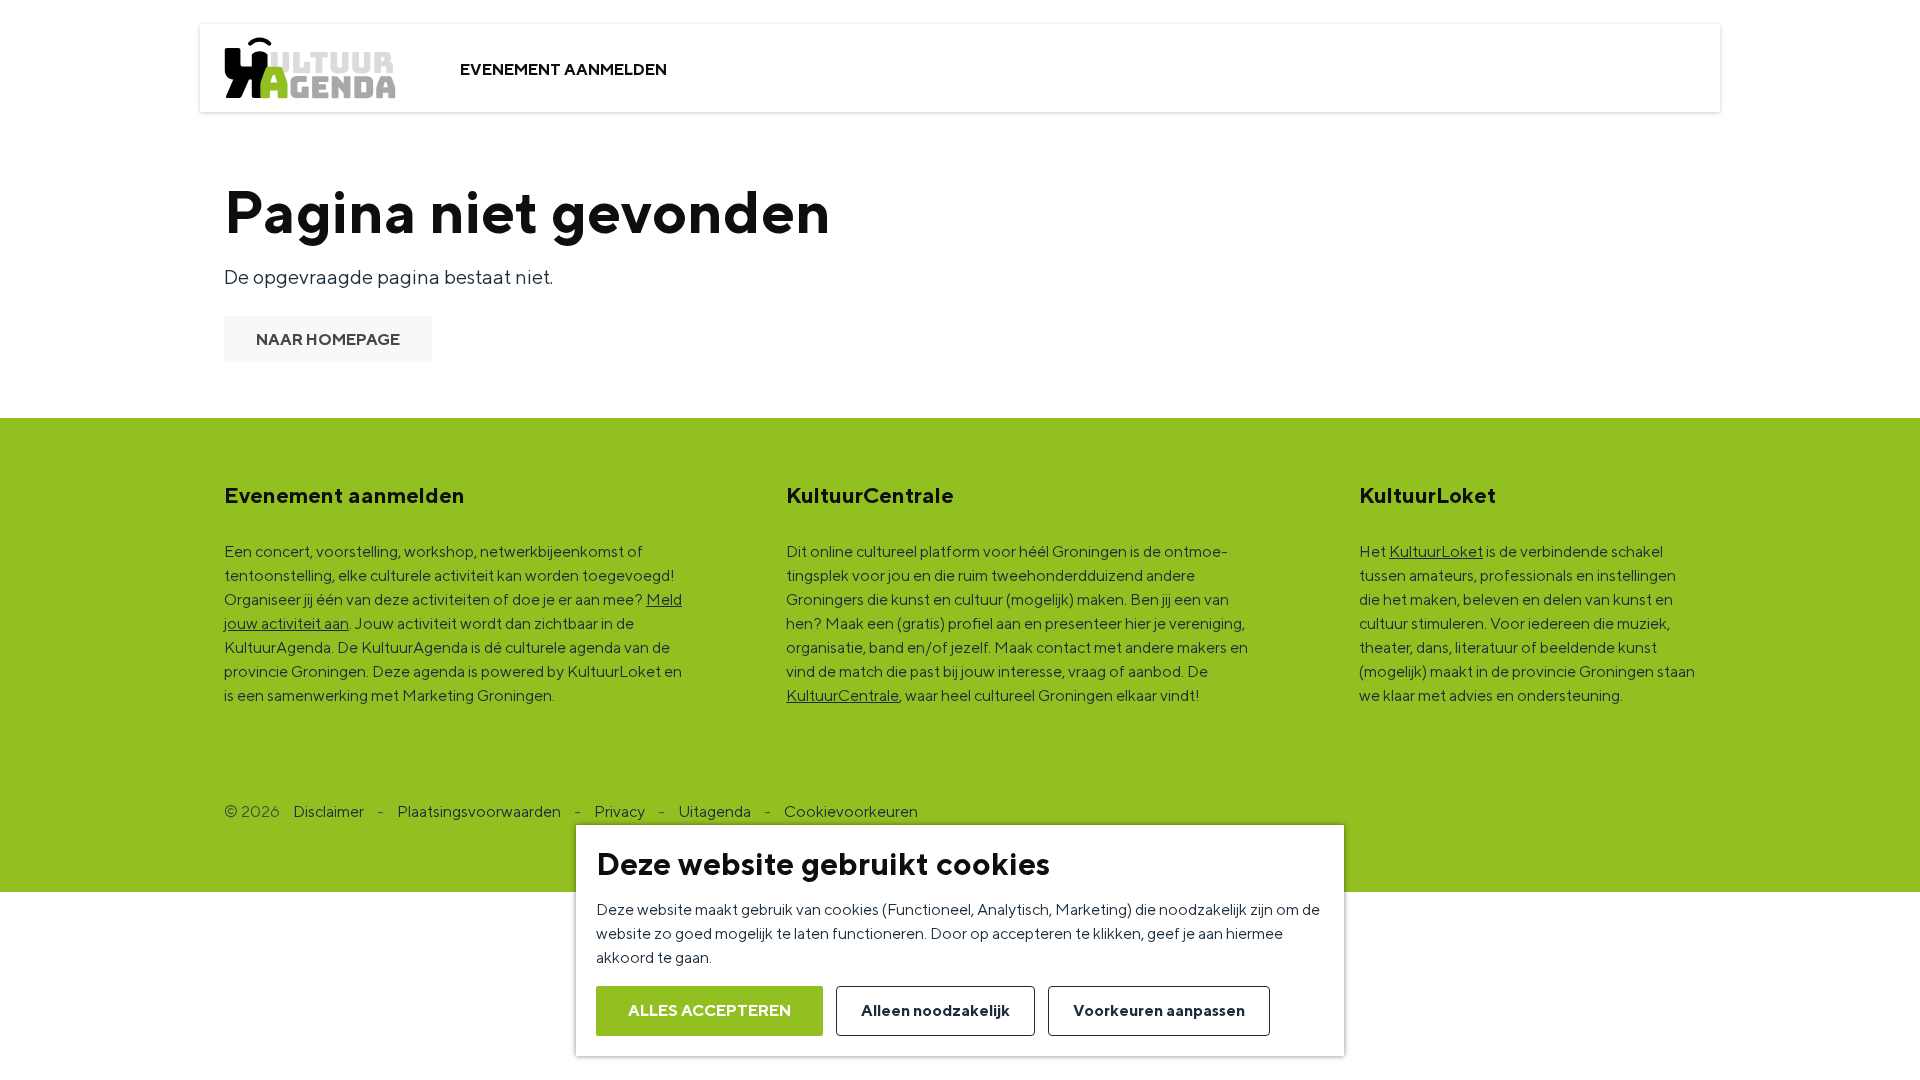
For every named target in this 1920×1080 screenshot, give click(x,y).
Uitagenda (714, 811)
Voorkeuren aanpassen (1159, 1010)
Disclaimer (328, 811)
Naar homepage (328, 339)
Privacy (619, 811)
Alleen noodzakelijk (935, 1010)
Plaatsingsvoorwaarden (479, 811)
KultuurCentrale (842, 695)
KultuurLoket (1436, 551)
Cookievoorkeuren (851, 811)
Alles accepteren (709, 1010)
